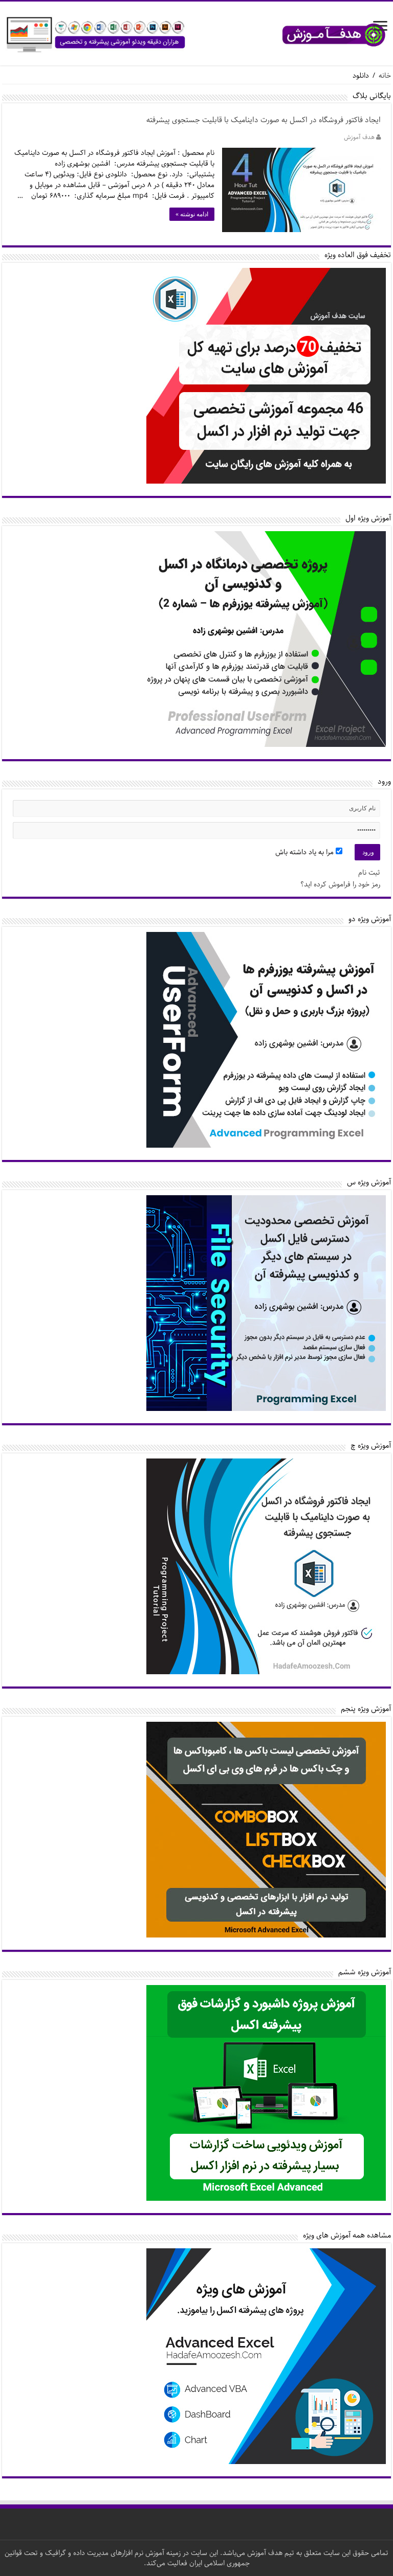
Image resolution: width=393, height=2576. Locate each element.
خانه (385, 76)
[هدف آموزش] (196, 35)
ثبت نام (369, 873)
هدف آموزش (359, 137)
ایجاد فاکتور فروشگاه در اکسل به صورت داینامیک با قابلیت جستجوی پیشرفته (264, 120)
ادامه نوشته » (192, 214)
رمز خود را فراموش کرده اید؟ (340, 884)
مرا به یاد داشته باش (305, 852)
